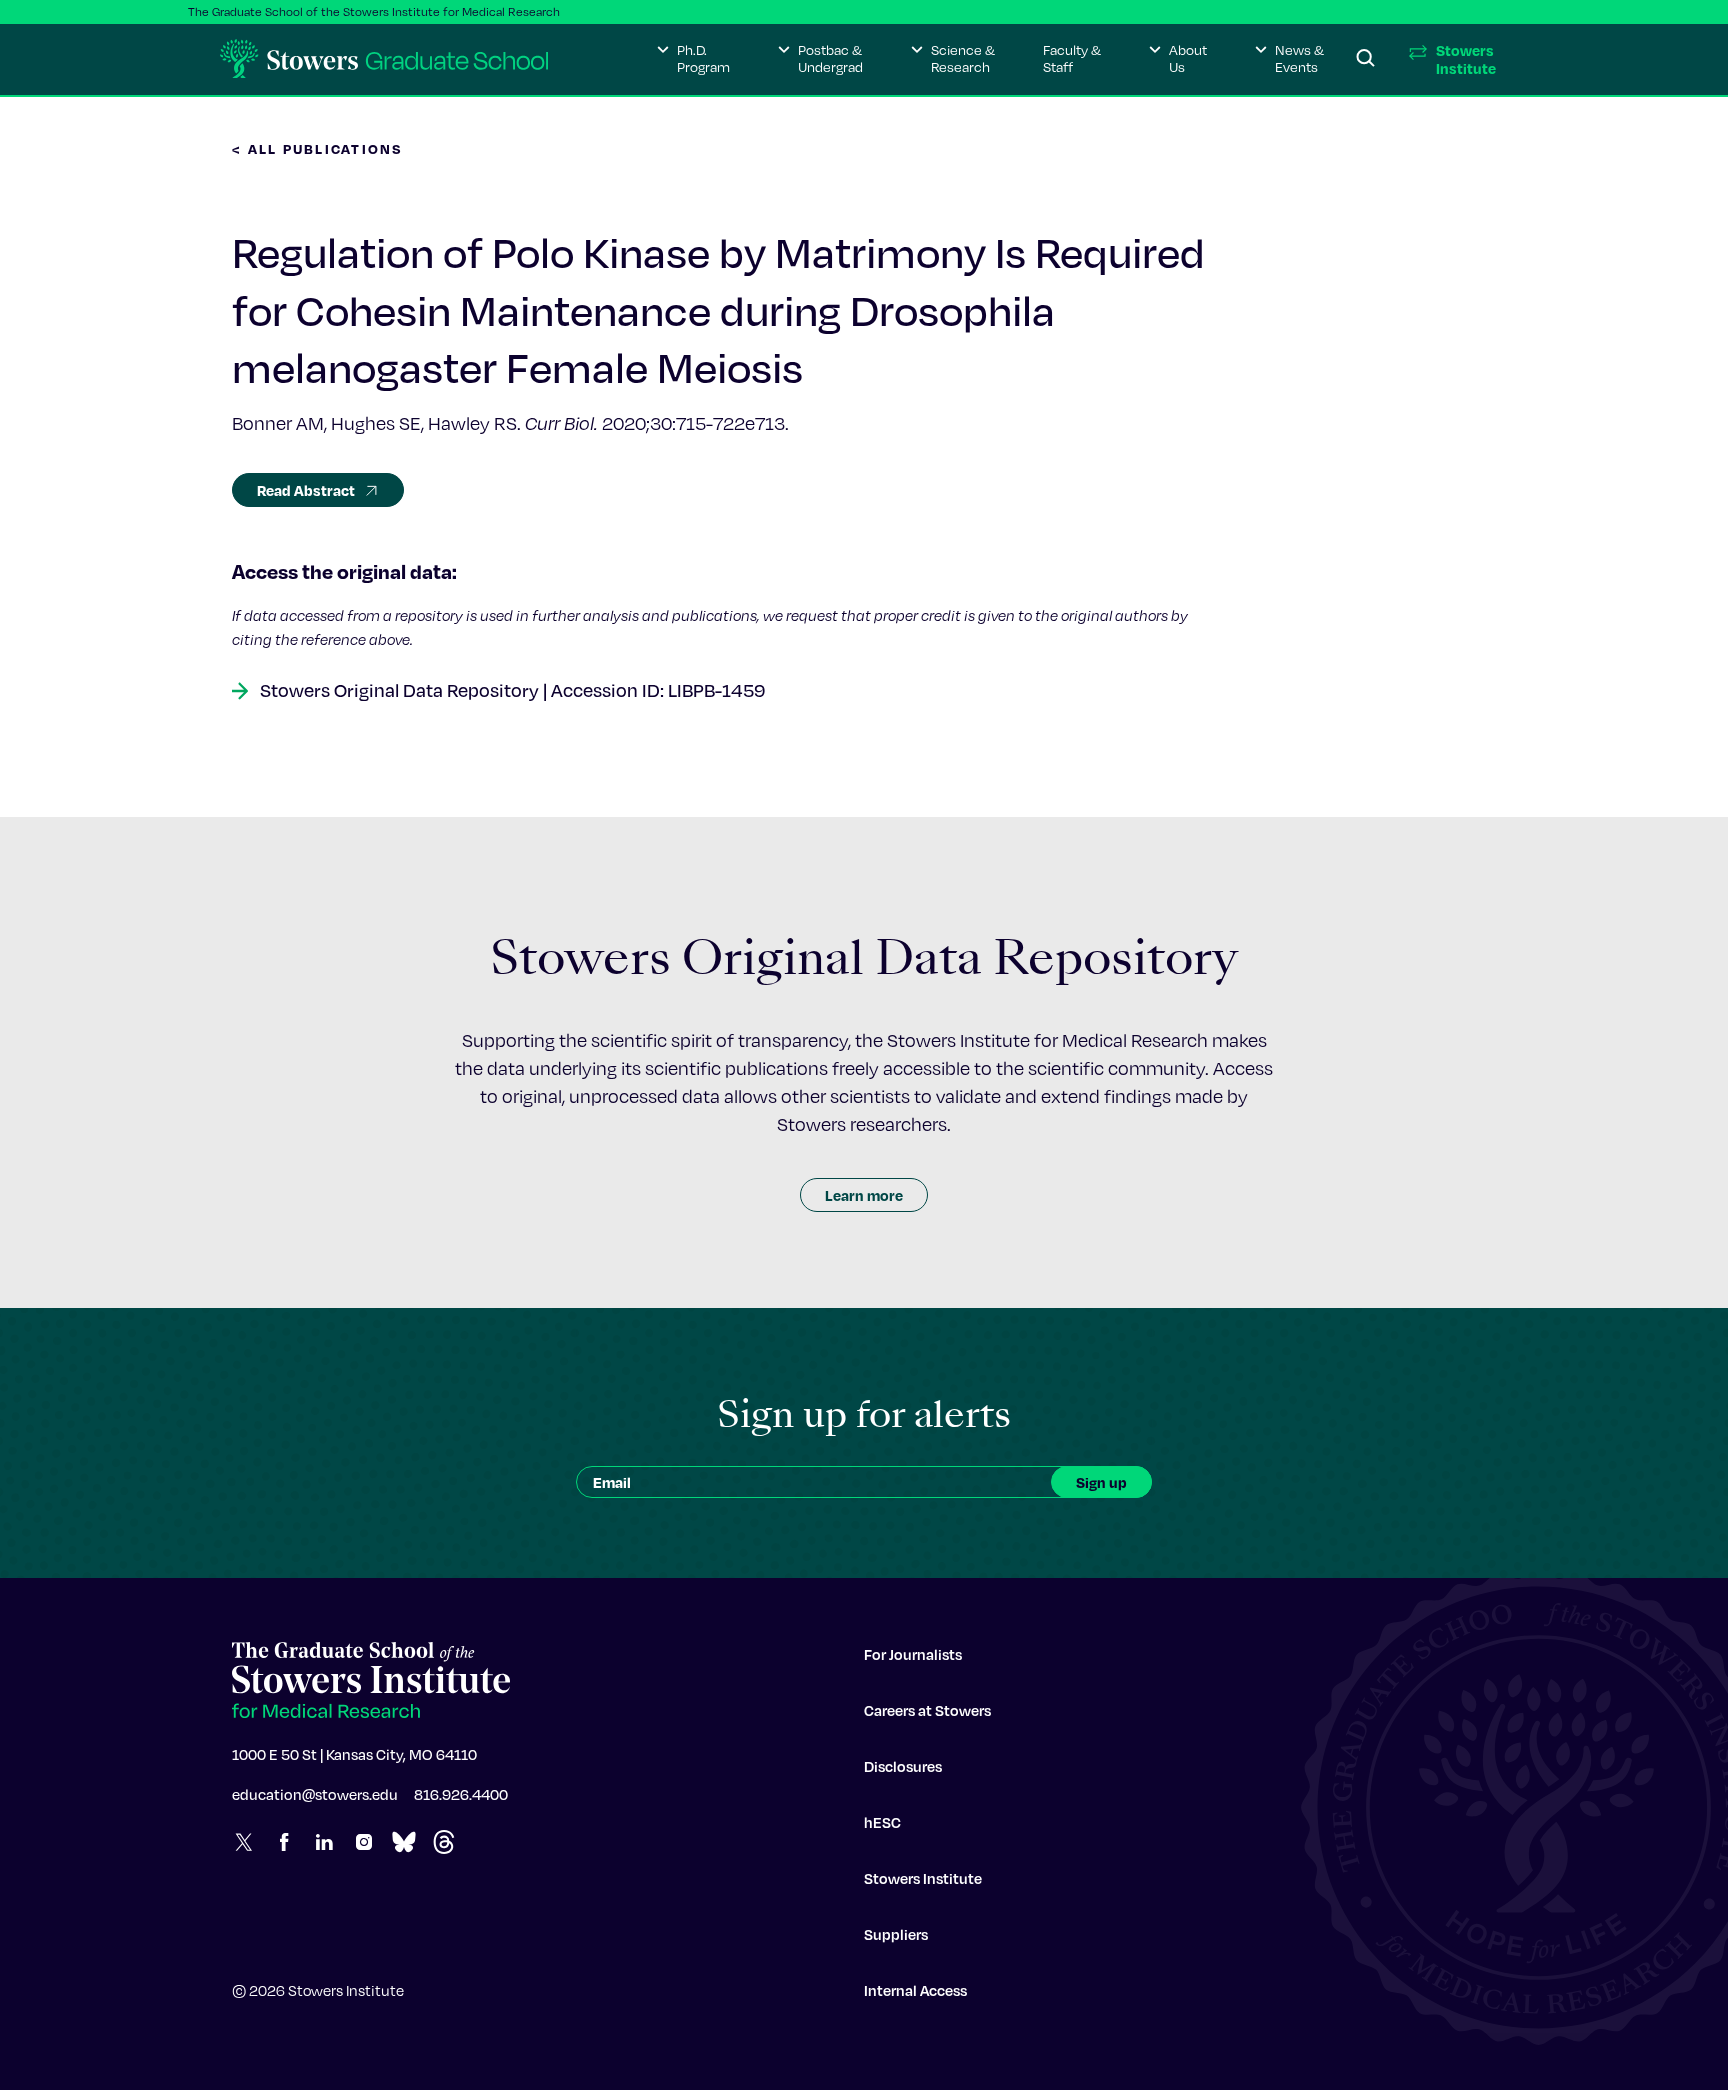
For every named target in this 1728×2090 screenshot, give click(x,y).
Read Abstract (306, 490)
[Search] (1366, 59)
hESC (882, 1822)
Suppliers (896, 1934)
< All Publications (318, 148)
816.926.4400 (461, 1794)
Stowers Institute (923, 1878)
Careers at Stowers (927, 1710)
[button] (693, 59)
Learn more (864, 1195)
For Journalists (913, 1654)
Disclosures (903, 1766)
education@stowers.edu (315, 1794)
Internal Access (915, 1990)
